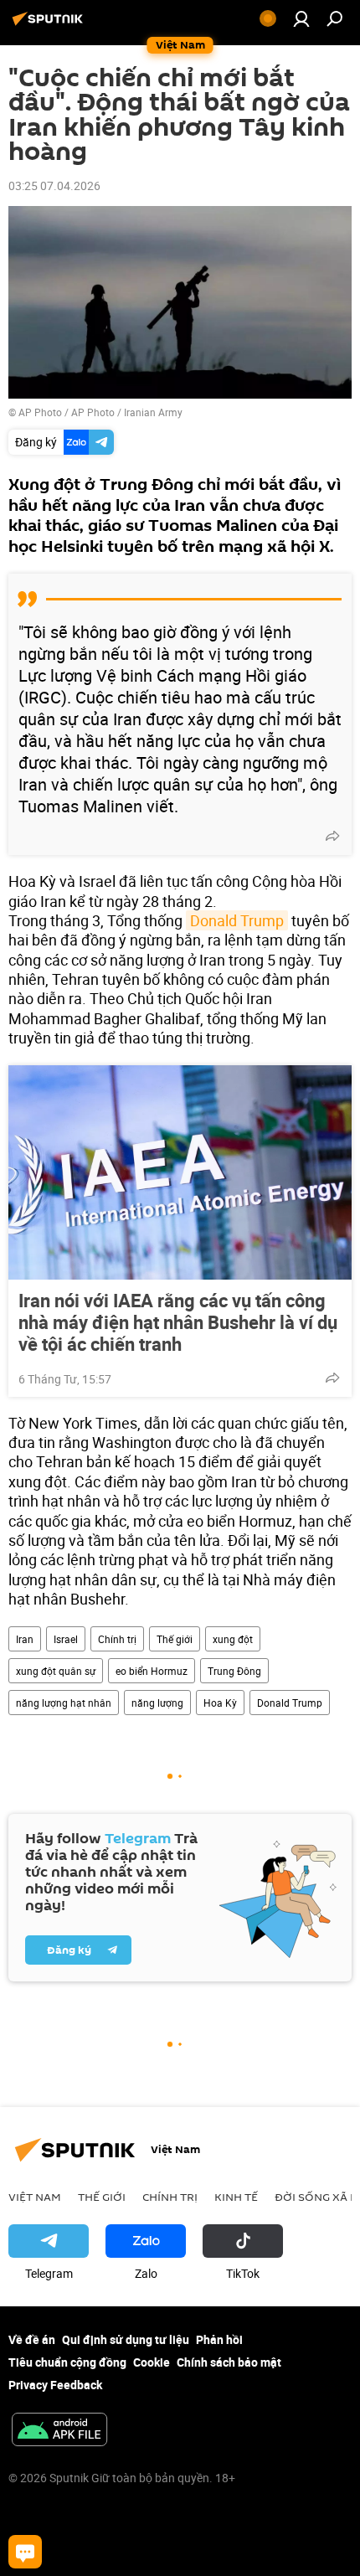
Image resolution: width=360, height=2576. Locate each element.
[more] (332, 836)
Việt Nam (35, 2197)
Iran (25, 1639)
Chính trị (117, 1639)
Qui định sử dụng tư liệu (126, 2339)
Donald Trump (237, 920)
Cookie (152, 2362)
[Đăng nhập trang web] (301, 18)
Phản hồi (219, 2339)
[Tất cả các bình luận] (25, 2552)
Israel (66, 1639)
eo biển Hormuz (152, 1671)
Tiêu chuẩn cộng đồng (67, 2362)
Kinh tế (236, 2197)
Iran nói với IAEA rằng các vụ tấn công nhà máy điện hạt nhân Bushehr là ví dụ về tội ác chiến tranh (178, 1322)
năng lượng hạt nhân (64, 1703)
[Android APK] (59, 2431)
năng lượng (157, 1703)
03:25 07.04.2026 (54, 185)
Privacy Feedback (55, 2385)
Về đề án (32, 2339)
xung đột (233, 1639)
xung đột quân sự (56, 1671)
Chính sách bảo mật (229, 2362)
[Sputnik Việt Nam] (50, 25)
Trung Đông (234, 1671)
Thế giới (175, 1639)
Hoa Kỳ (220, 1703)
